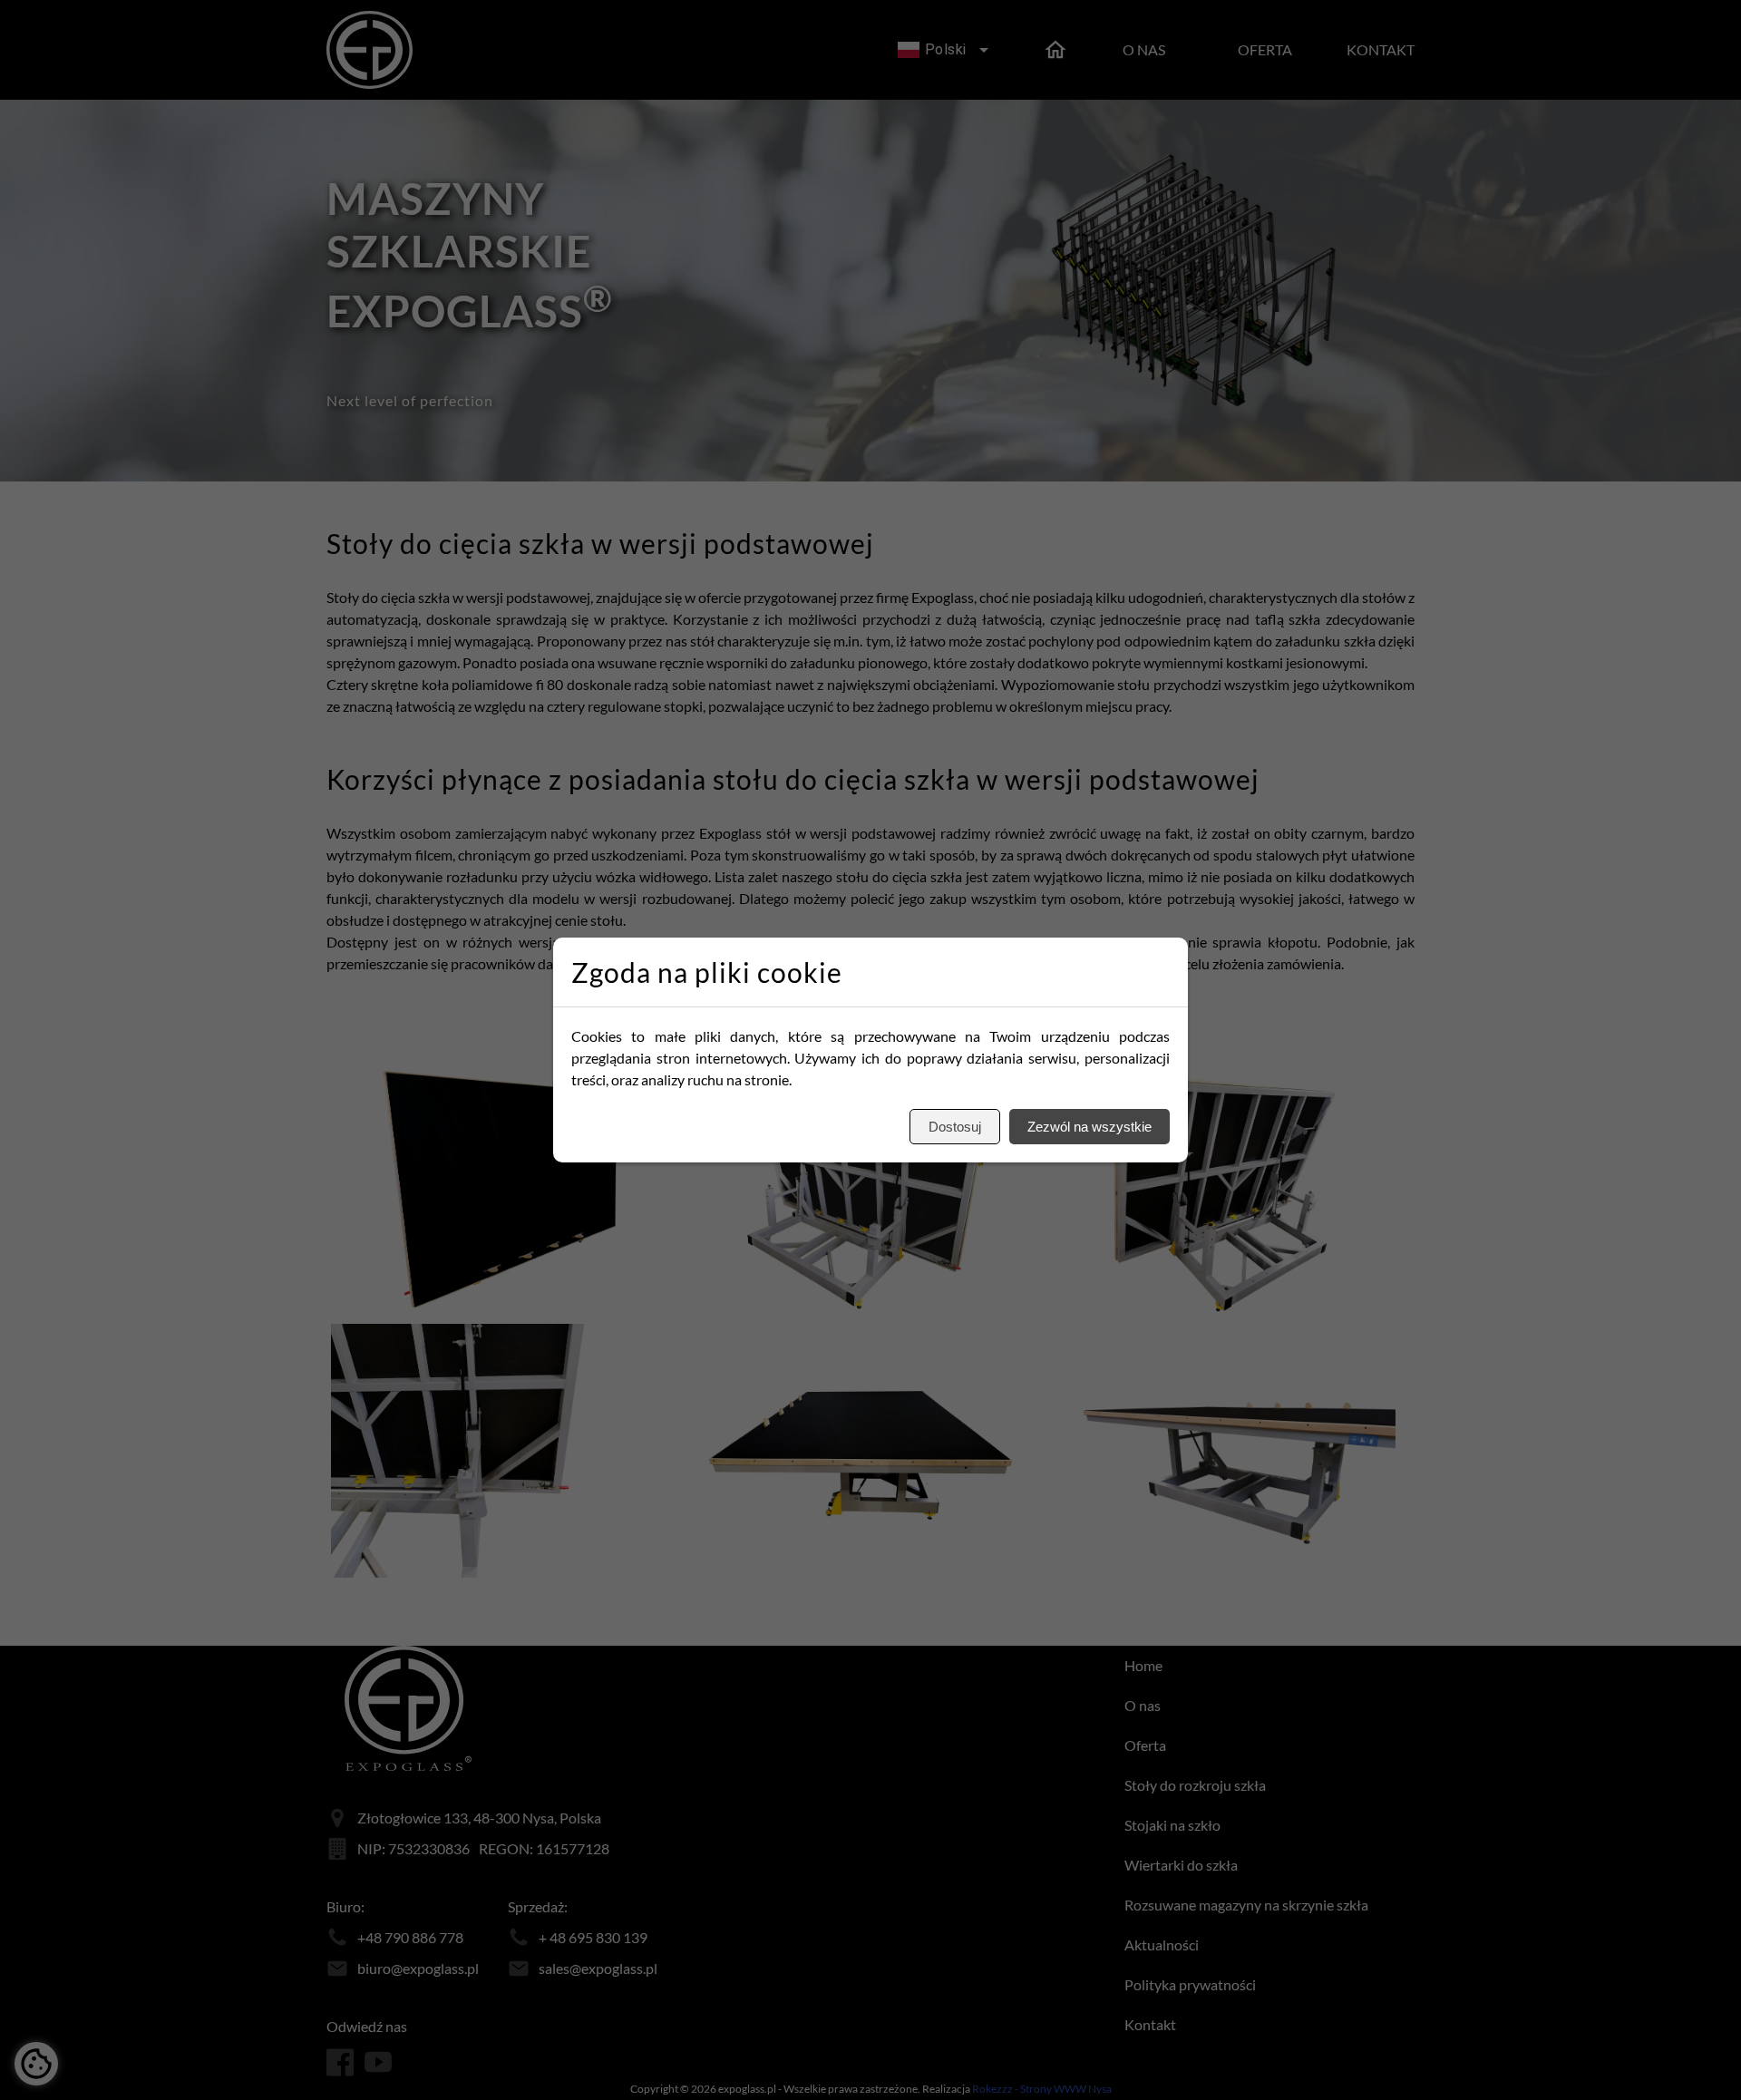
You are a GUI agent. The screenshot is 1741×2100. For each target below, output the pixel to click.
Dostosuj (955, 1127)
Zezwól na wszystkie (1089, 1127)
